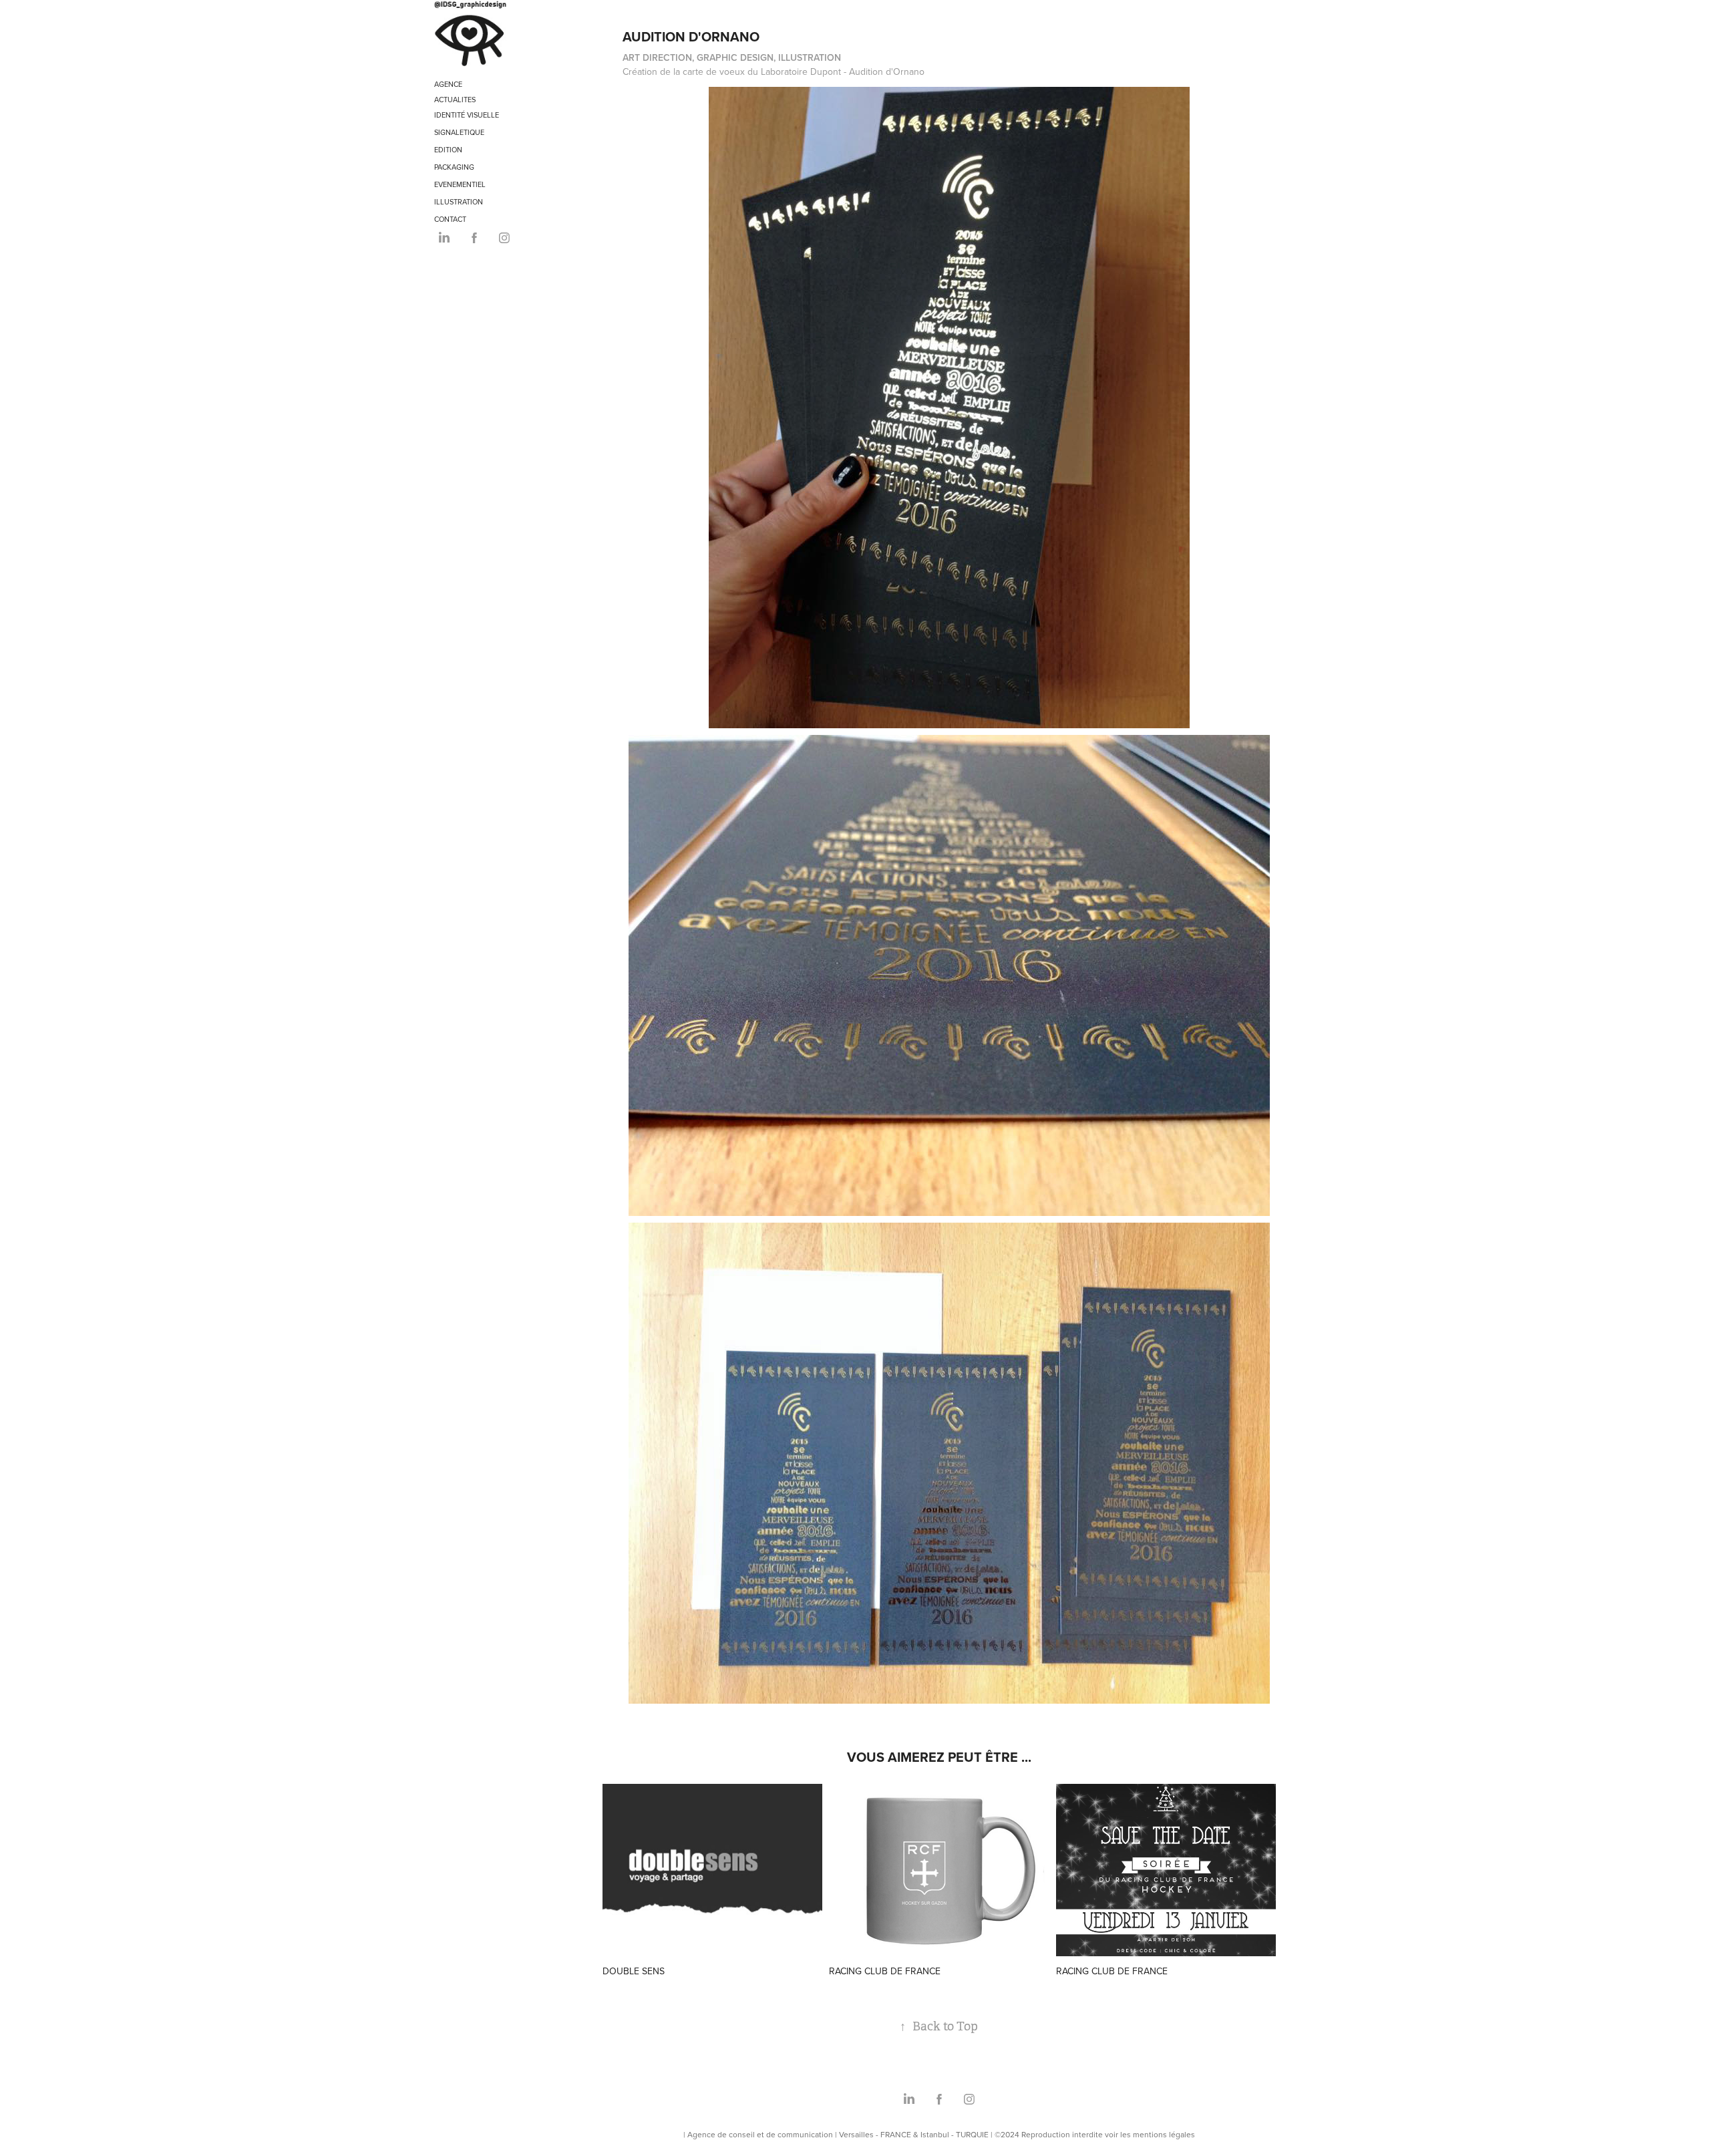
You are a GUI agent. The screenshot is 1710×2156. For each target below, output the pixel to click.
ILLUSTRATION (459, 202)
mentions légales (1164, 2134)
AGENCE (448, 84)
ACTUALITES (455, 100)
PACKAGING (454, 167)
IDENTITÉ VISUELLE (467, 115)
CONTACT (450, 219)
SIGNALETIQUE (459, 132)
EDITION (448, 150)
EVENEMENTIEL (460, 184)
